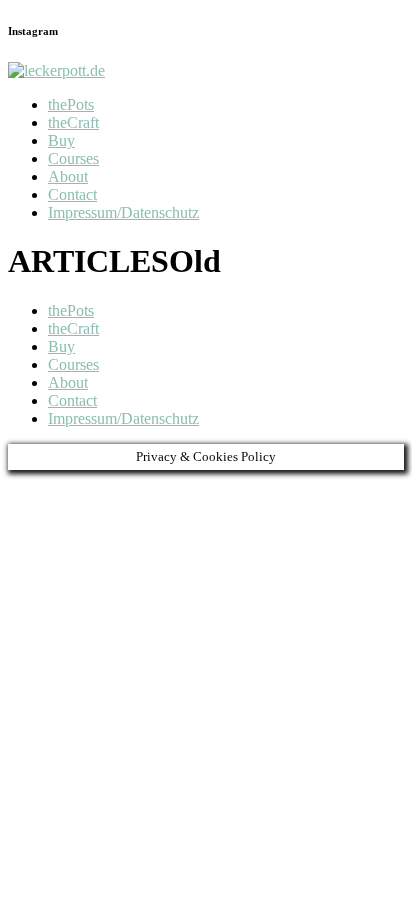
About (68, 176)
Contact (72, 194)
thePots (71, 104)
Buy (61, 140)
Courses (73, 158)
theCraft (73, 122)
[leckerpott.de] (56, 70)
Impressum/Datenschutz (123, 212)
